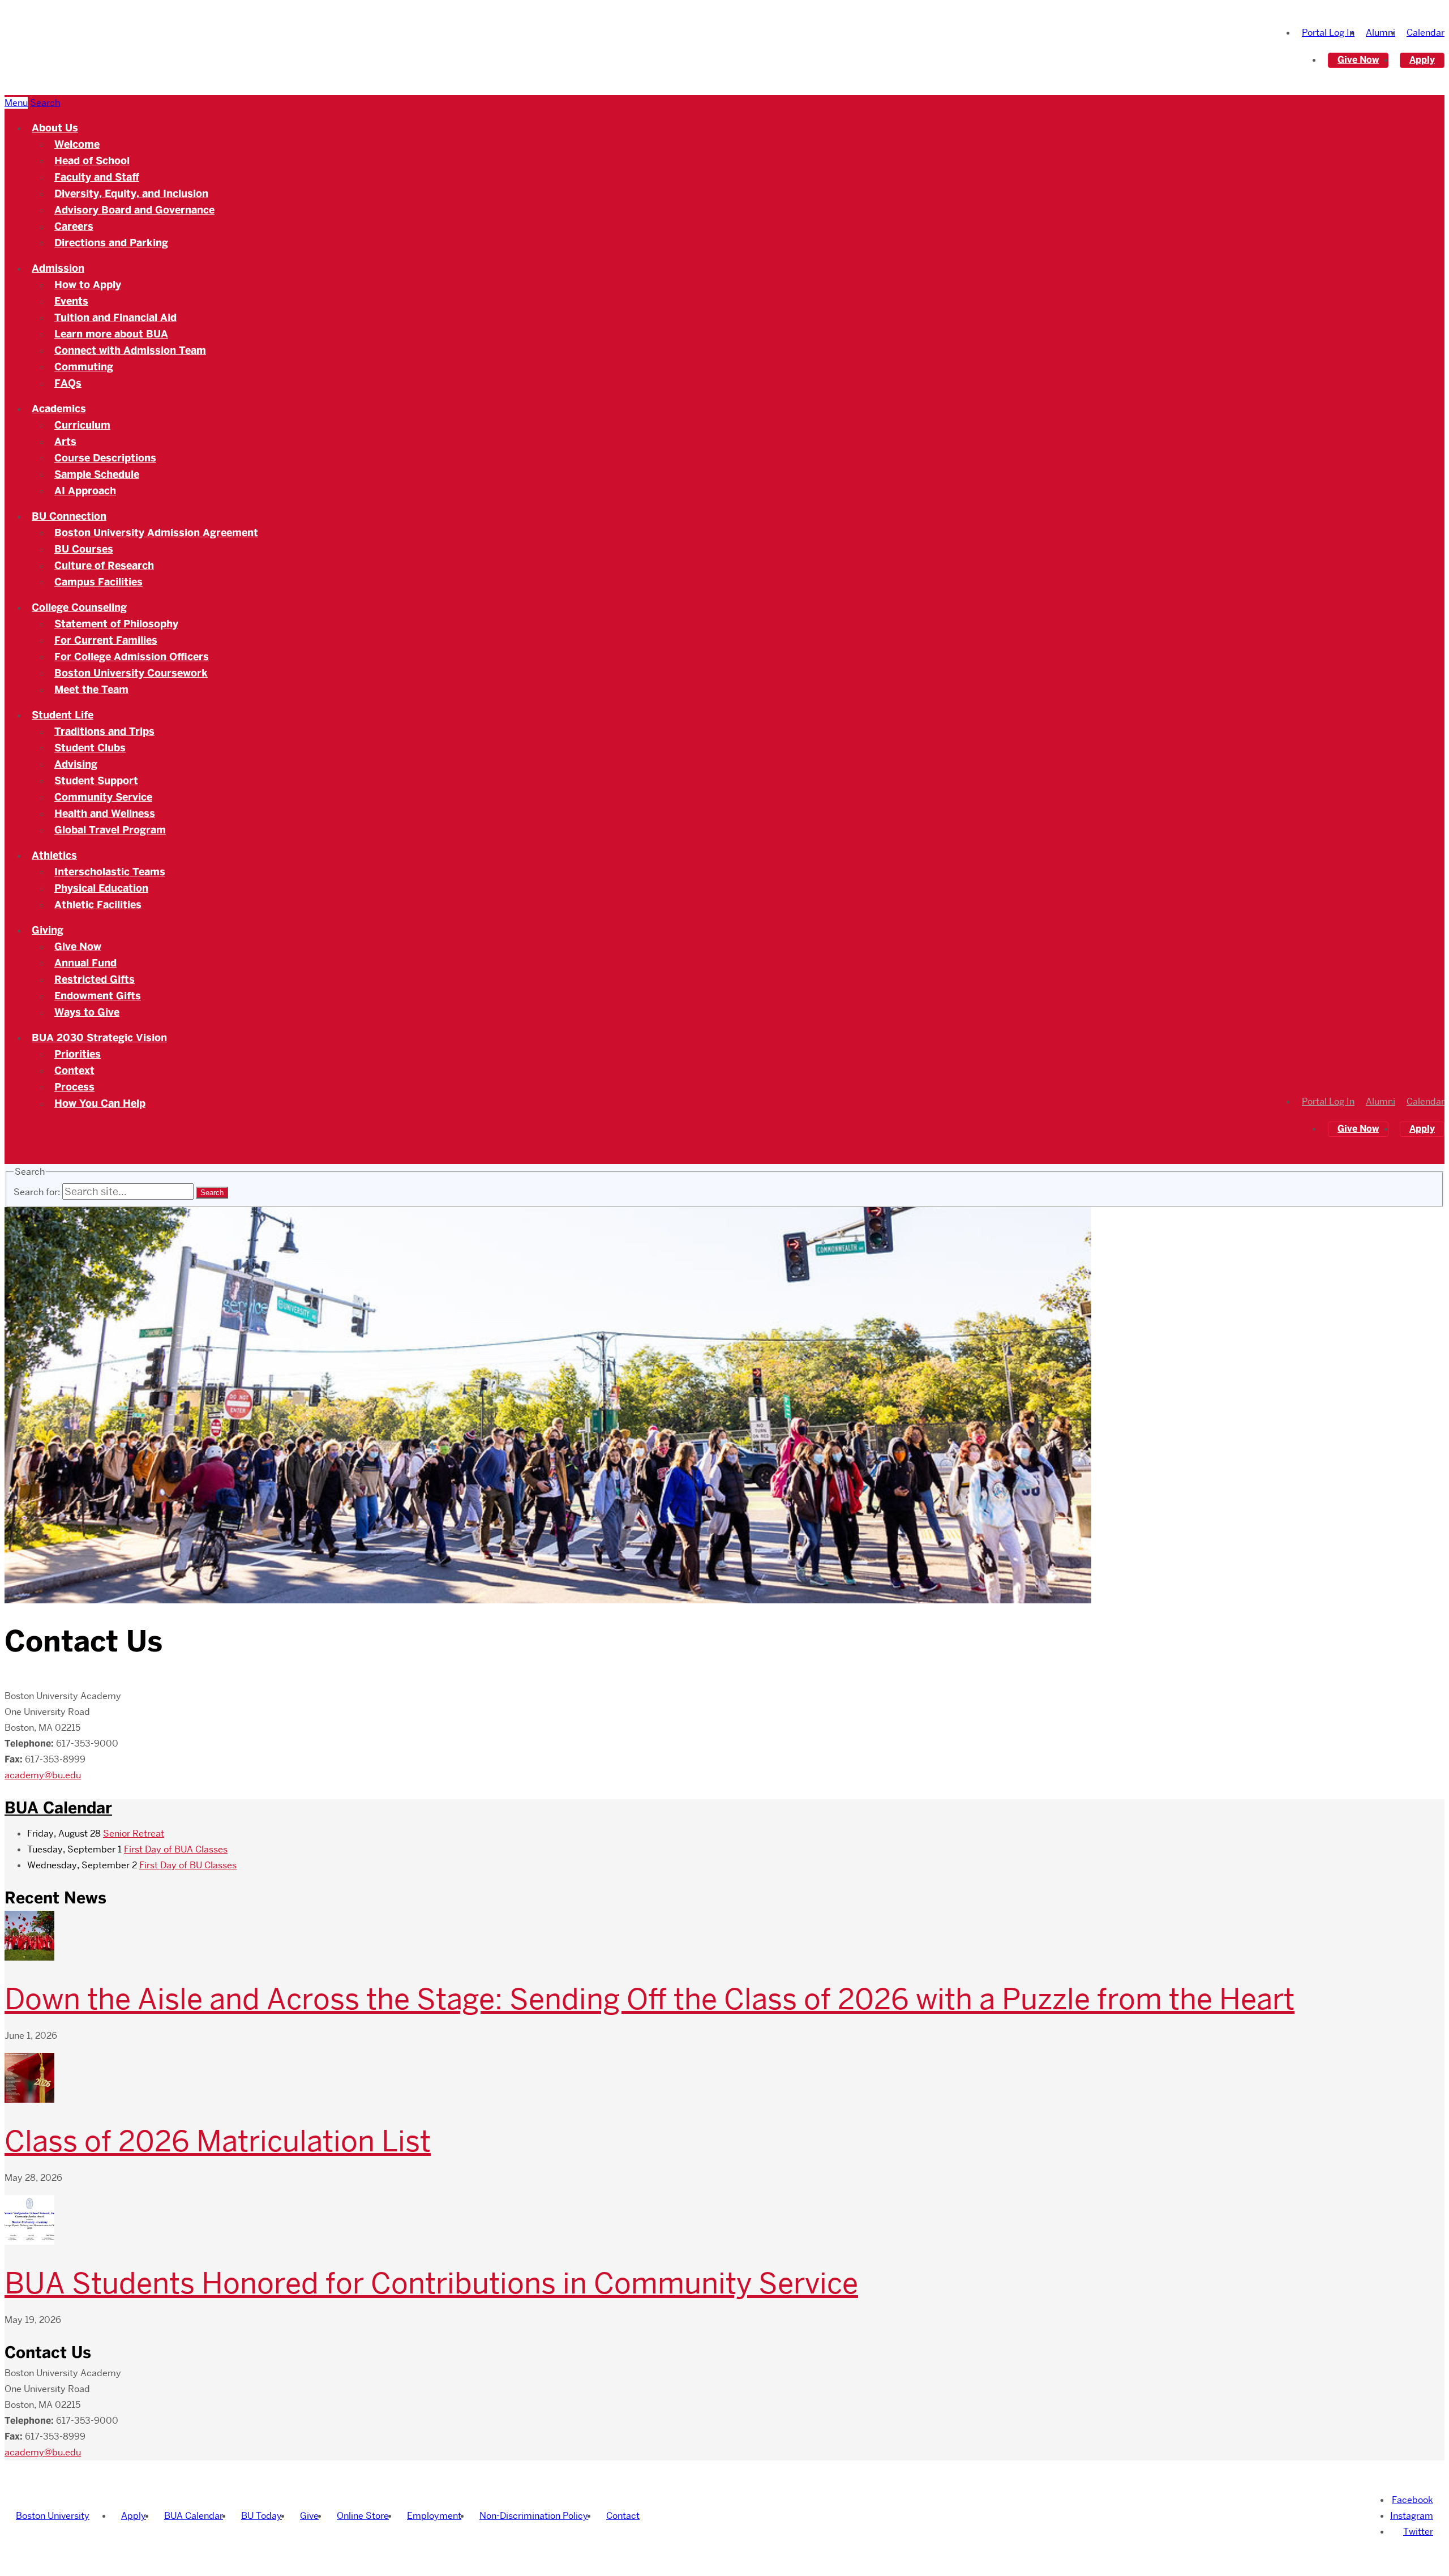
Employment (434, 2516)
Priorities (78, 1054)
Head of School (92, 161)
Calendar (1426, 33)
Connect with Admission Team (130, 350)
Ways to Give (87, 1012)
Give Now (1358, 60)
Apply (1422, 60)
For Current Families (106, 640)
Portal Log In (1328, 33)
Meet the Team (91, 690)
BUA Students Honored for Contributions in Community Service (431, 2283)
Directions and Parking (111, 243)
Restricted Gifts (95, 979)
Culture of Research (104, 566)
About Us (55, 128)
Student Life (63, 715)
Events (71, 301)
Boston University (53, 2516)
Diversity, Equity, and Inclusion (131, 194)
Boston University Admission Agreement (156, 533)
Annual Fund (85, 963)
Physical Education (101, 888)
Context (74, 1071)
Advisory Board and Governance (134, 210)
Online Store (363, 2516)
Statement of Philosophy (116, 624)
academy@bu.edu (43, 1775)
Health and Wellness (105, 814)
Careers (74, 226)
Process (74, 1087)
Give (309, 2516)
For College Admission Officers (132, 657)
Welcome (77, 144)
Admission (58, 268)
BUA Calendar (58, 1808)
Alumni (1381, 33)
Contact (623, 2516)
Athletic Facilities (98, 905)
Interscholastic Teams (110, 872)
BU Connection (69, 516)
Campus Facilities (98, 582)
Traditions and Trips (104, 731)
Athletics (54, 855)
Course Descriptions (105, 458)
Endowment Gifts (98, 996)
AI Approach (85, 491)
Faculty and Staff (97, 177)
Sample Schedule (97, 474)
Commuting (84, 367)
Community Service (103, 797)
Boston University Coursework (131, 673)
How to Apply (88, 285)
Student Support (96, 781)
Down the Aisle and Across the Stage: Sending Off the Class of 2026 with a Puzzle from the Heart (650, 1999)
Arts (65, 442)
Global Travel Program (110, 830)
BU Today (261, 2516)
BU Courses (84, 549)
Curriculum (82, 425)
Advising (76, 764)
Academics (59, 409)
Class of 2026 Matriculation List (218, 2141)
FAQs (68, 383)
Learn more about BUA (111, 334)
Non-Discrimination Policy (534, 2516)
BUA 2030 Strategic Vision (99, 1038)
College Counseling (79, 607)
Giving (48, 930)
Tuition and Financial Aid (115, 318)
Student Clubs (90, 748)
